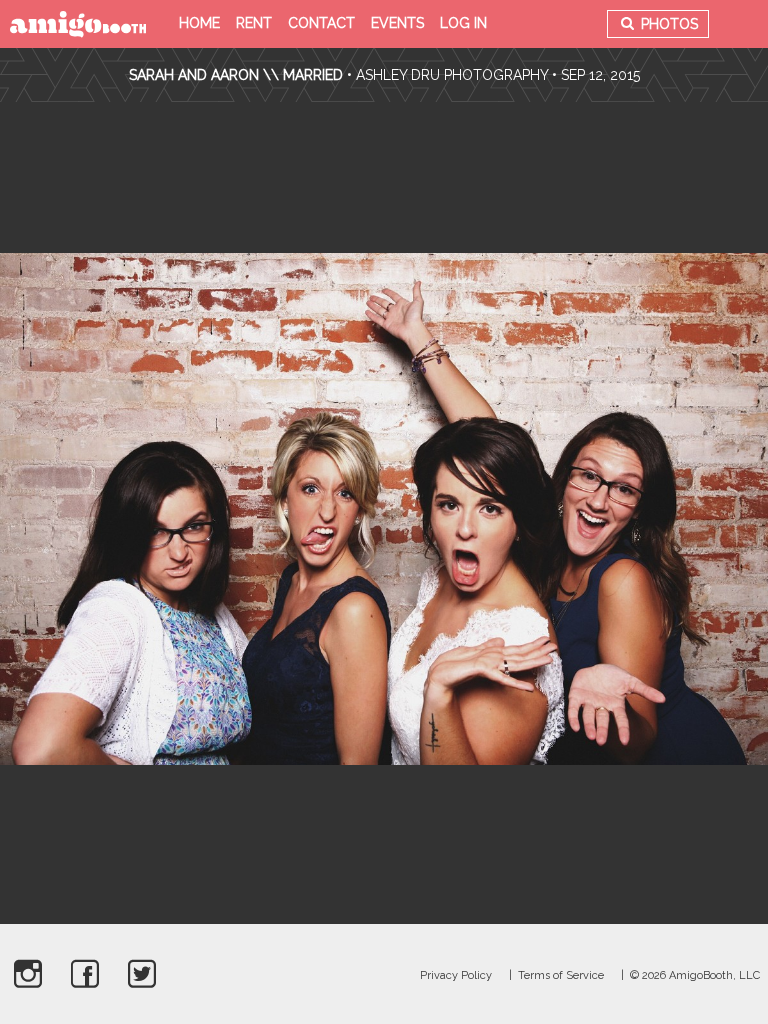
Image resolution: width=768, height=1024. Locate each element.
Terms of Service (561, 975)
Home (199, 23)
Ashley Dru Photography (452, 75)
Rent (254, 23)
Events (397, 23)
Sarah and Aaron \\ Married (236, 75)
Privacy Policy (456, 975)
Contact (321, 23)
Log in (463, 23)
